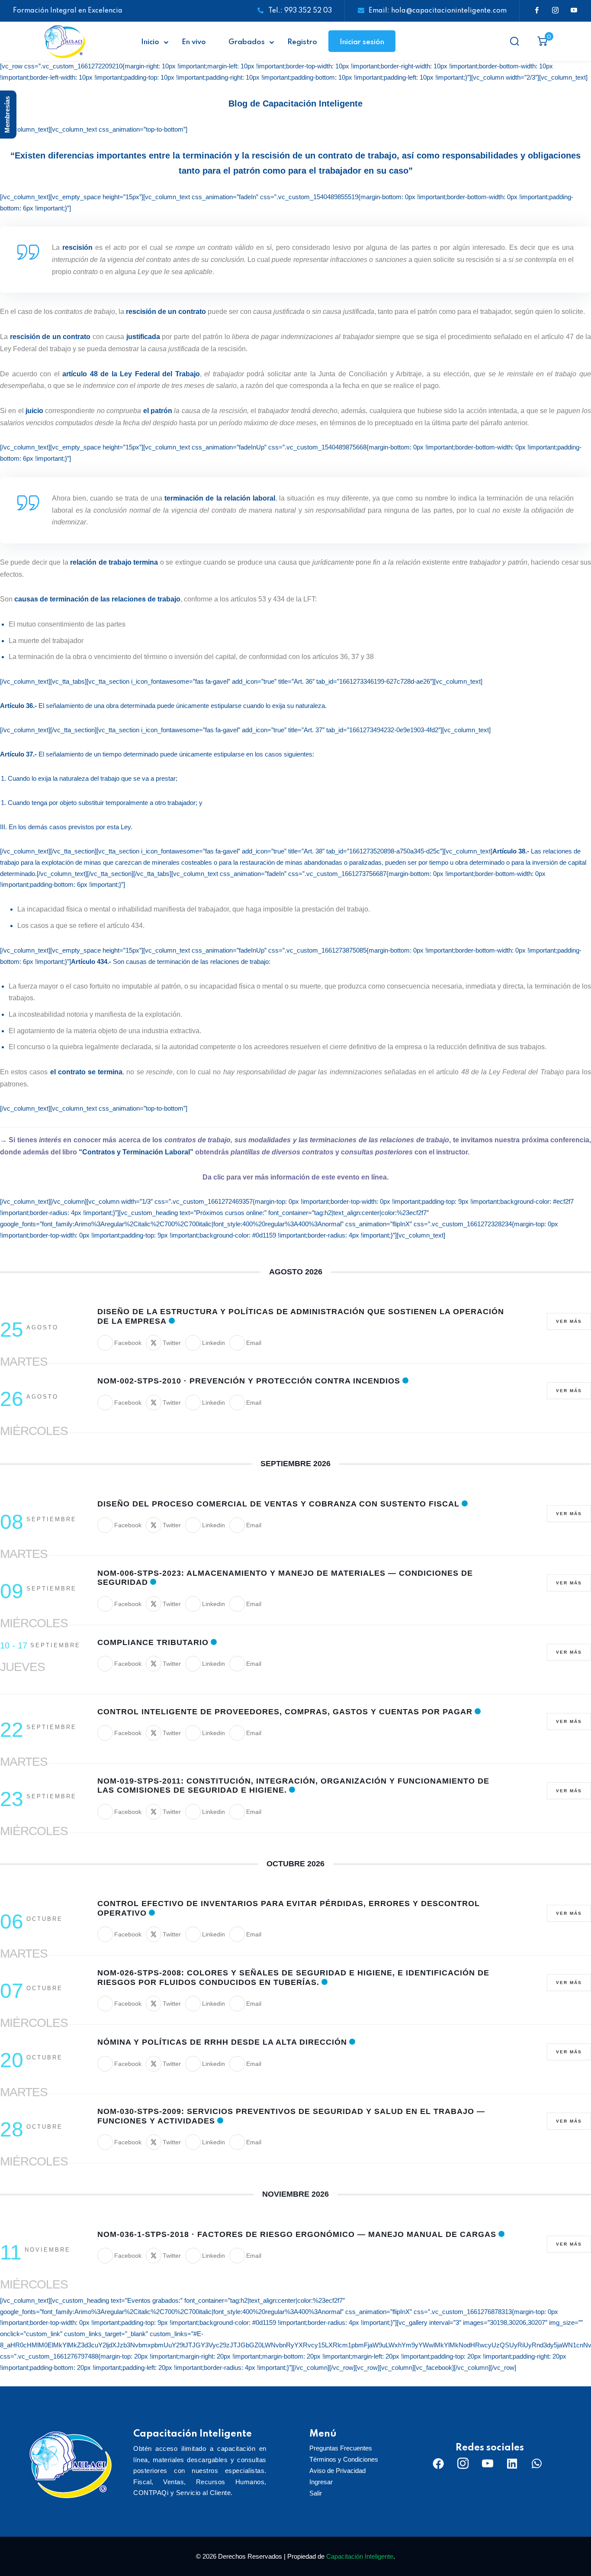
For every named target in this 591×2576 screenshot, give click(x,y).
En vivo (194, 42)
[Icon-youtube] (488, 2463)
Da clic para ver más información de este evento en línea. (295, 1177)
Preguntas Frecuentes (341, 2448)
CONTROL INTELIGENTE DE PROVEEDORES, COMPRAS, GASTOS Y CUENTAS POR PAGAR (285, 1712)
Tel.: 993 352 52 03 (300, 11)
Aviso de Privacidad (337, 2471)
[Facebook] (438, 2463)
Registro (302, 42)
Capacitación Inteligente (360, 2556)
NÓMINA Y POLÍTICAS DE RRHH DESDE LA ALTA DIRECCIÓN (222, 2042)
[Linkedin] (512, 2463)
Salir (316, 2493)
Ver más (569, 1321)
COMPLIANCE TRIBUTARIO (153, 1642)
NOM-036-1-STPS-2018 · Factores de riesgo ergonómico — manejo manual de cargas (297, 2234)
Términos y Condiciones (344, 2459)
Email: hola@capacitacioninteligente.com (438, 11)
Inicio (150, 42)
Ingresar (321, 2482)
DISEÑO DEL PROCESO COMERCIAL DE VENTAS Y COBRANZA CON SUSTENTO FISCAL (278, 1504)
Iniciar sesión (362, 42)
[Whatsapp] (537, 2463)
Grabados (247, 42)
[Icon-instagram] (463, 2463)
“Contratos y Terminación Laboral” (136, 1152)
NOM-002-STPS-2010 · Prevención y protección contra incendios (249, 1381)
